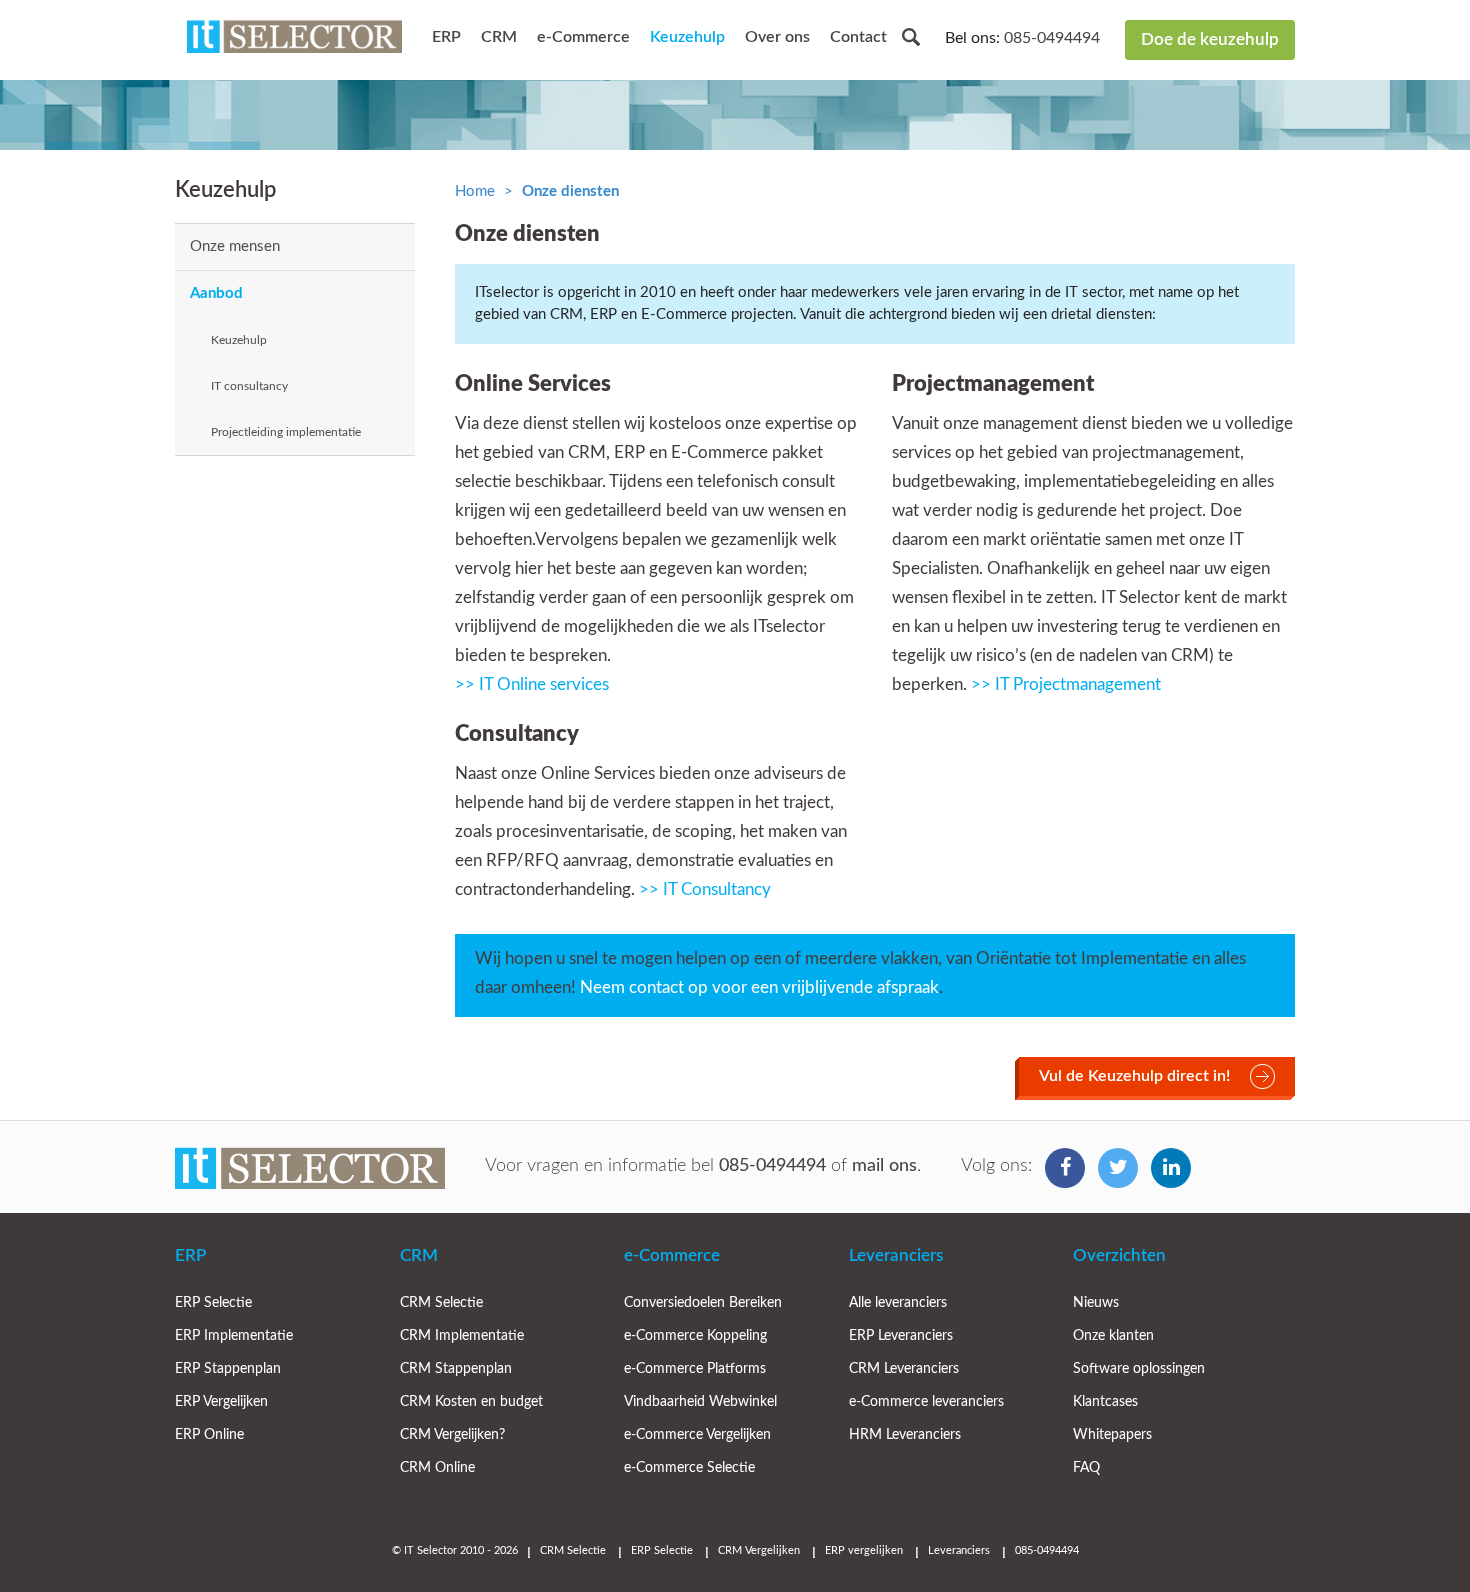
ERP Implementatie (234, 1336)
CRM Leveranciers (904, 1369)
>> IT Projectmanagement (1066, 684)
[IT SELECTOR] (294, 40)
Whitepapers (1112, 1435)
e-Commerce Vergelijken (697, 1435)
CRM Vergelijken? (452, 1435)
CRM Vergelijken (759, 1550)
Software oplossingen (1139, 1369)
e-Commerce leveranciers (926, 1402)
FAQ (1086, 1468)
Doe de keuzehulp (1210, 39)
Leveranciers (896, 1255)
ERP (446, 37)
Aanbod (216, 293)
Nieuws (1096, 1303)
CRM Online (437, 1468)
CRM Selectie (441, 1303)
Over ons (777, 37)
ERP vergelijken (864, 1550)
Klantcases (1105, 1402)
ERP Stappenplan (228, 1369)
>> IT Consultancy (705, 889)
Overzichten (1119, 1255)
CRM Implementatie (462, 1336)
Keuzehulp (687, 37)
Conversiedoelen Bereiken (703, 1303)
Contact (858, 37)
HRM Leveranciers (905, 1435)
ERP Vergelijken (221, 1402)
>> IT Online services (532, 684)
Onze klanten (1113, 1336)
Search (911, 37)
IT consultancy (249, 386)
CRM (499, 37)
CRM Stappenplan (456, 1369)
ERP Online (209, 1435)
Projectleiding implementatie (286, 432)
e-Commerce (583, 37)
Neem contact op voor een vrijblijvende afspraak (759, 987)
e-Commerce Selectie (689, 1468)
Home (475, 191)
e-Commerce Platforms (695, 1369)
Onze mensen (235, 246)
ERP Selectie (213, 1303)
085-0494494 (1052, 38)
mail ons (884, 1166)
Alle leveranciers (898, 1303)
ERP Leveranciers (901, 1336)
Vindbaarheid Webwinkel (700, 1402)
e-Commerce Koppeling (695, 1336)
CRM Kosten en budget (471, 1402)
